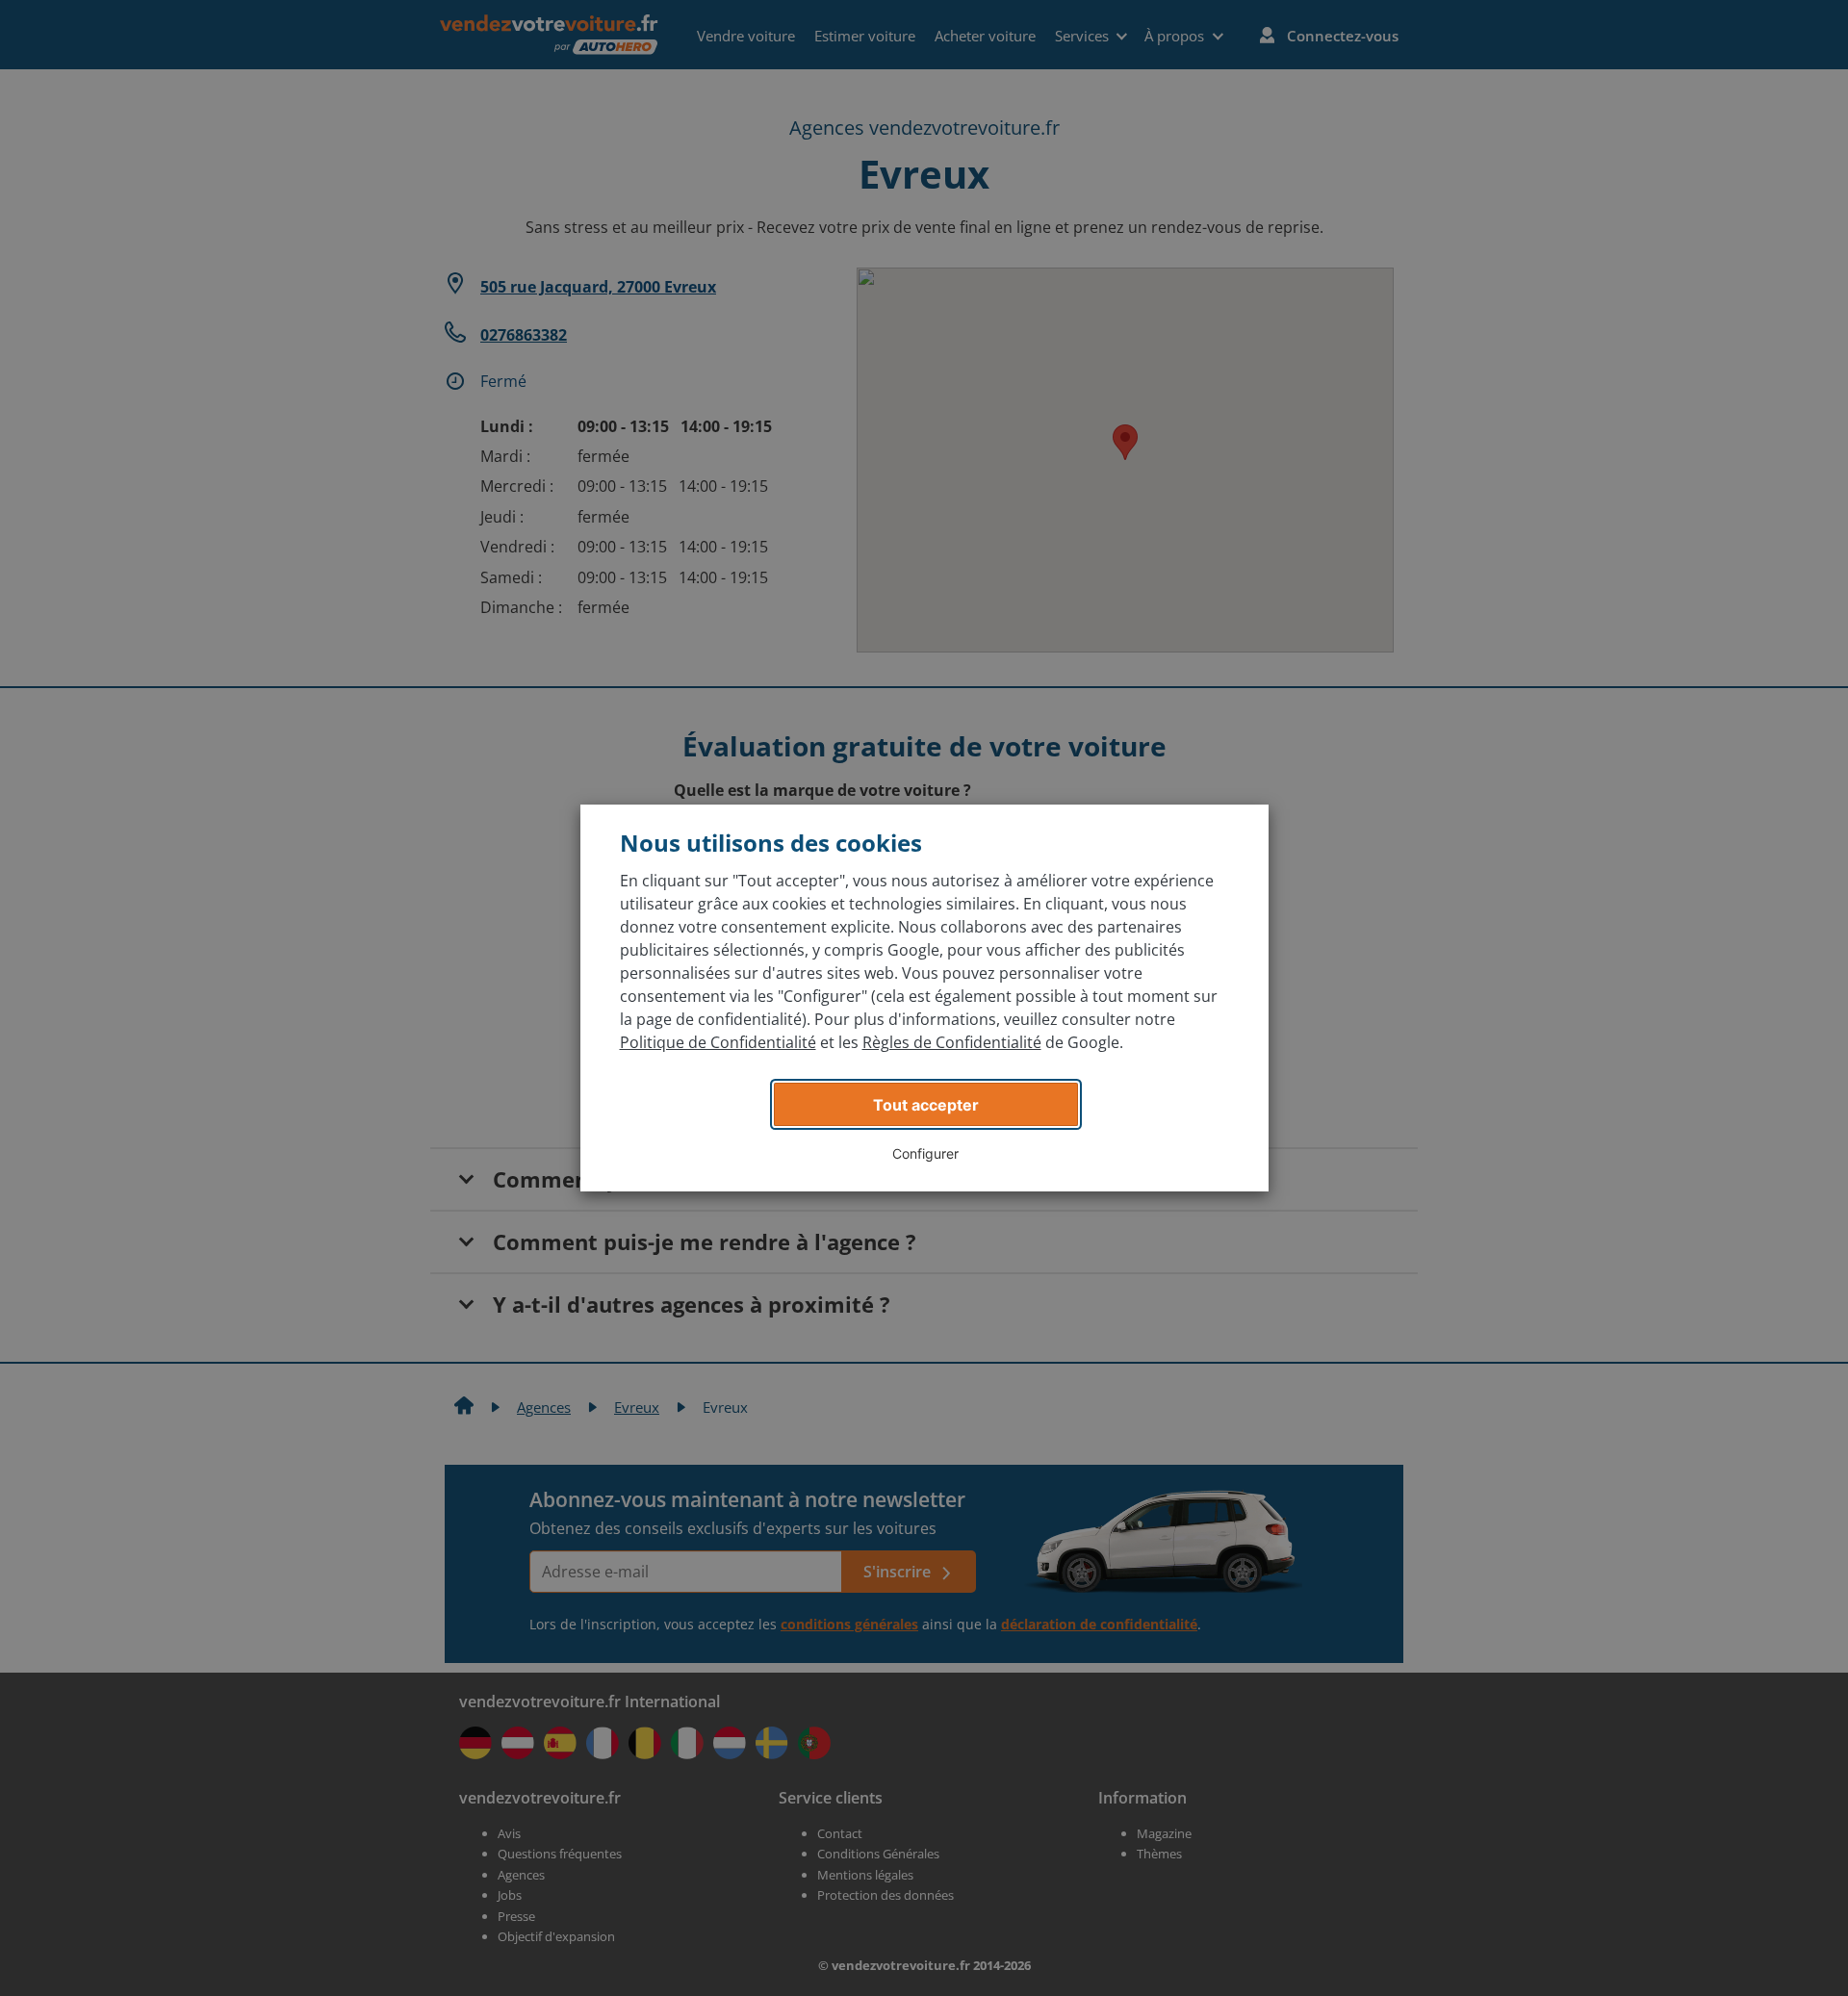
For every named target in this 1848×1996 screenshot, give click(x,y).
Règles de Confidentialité (952, 1042)
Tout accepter (926, 1105)
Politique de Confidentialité (718, 1042)
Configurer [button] (925, 1153)
